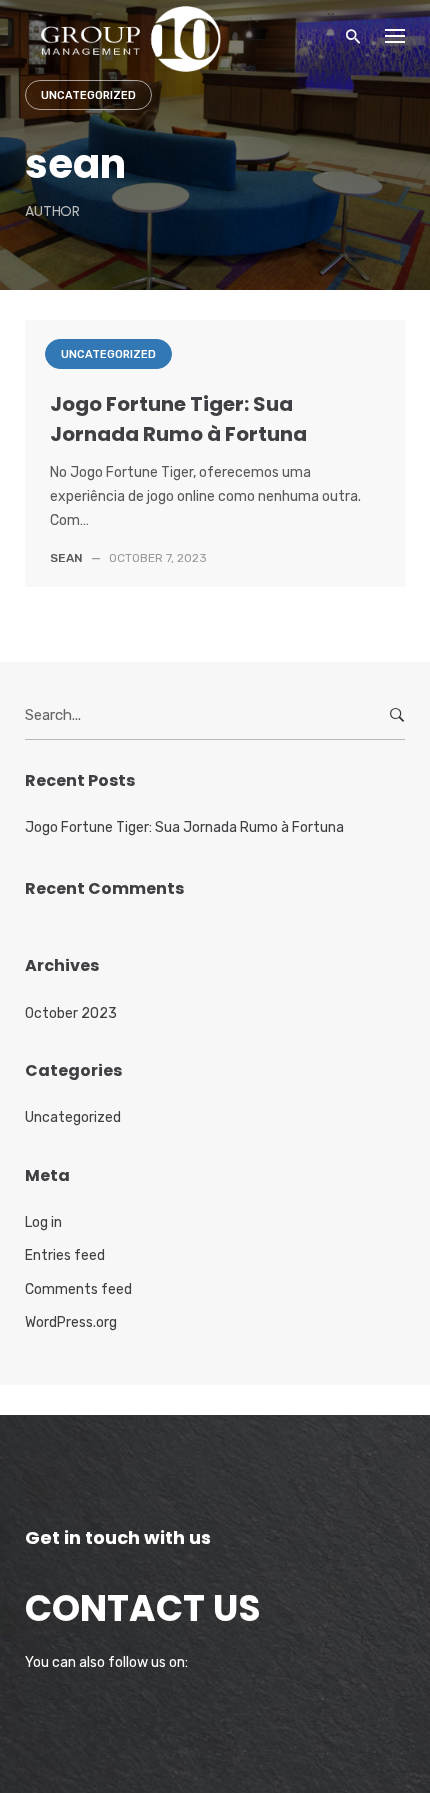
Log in (43, 1222)
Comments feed (78, 1289)
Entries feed (65, 1255)
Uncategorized (88, 95)
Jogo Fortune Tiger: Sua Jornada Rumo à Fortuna (184, 827)
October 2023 (71, 1013)
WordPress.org (71, 1322)
